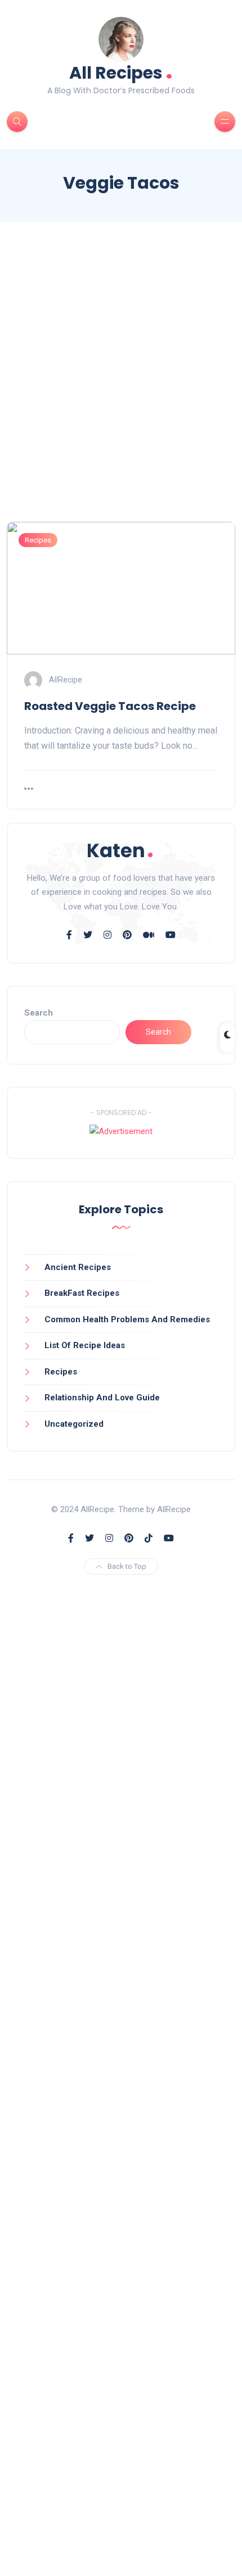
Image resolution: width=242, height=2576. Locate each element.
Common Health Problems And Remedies (127, 1319)
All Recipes (121, 72)
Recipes (38, 540)
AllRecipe (66, 680)
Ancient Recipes (78, 1267)
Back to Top (127, 1566)
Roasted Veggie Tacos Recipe (110, 706)
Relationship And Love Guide (102, 1398)
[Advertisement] (121, 382)
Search (39, 1013)
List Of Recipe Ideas (85, 1345)
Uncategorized (74, 1424)
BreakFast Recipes (82, 1293)
